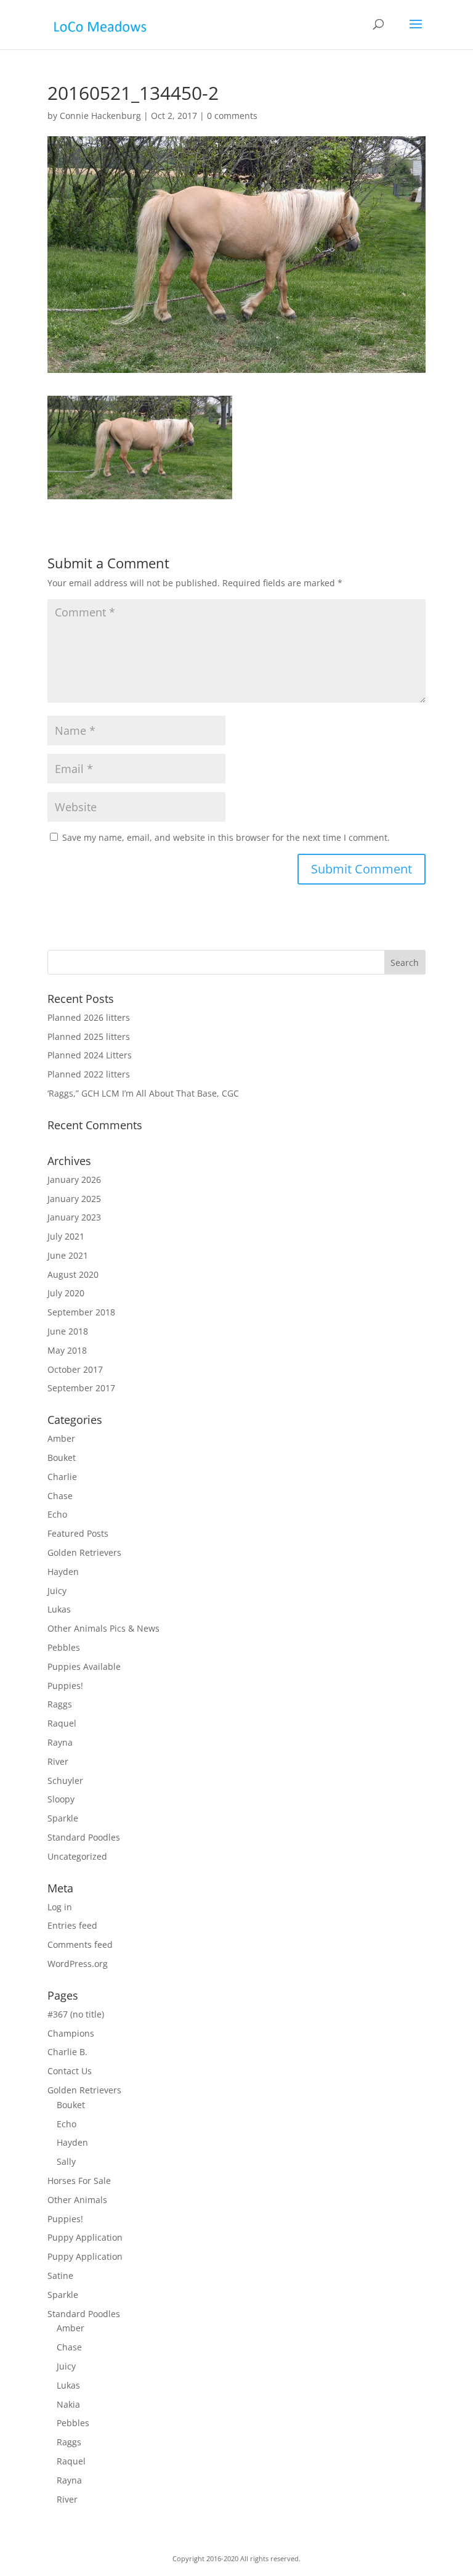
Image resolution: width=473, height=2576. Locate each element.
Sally (66, 2161)
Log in (60, 1907)
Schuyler (65, 1781)
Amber (61, 1438)
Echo (57, 1514)
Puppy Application (85, 2237)
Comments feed (80, 1944)
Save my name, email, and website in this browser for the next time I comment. (226, 837)
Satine (60, 2275)
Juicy (57, 1591)
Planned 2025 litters (89, 1037)
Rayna (60, 1742)
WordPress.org (78, 1964)
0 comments (232, 116)
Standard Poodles (84, 1837)
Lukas (59, 1609)
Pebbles (64, 1647)
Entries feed (72, 1925)
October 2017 (75, 1369)
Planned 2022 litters (89, 1074)
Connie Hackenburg (100, 116)
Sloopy (61, 1799)
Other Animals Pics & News (103, 1628)
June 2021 (68, 1255)
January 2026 (74, 1180)
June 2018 (68, 1331)
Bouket (62, 1458)
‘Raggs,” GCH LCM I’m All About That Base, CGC (143, 1093)
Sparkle (63, 1818)
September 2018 (81, 1312)
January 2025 (74, 1199)
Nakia (68, 2404)
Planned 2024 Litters (90, 1055)
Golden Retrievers (84, 1552)
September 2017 (81, 1388)
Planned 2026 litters (89, 1017)
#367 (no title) (76, 2014)
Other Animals (77, 2200)
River (58, 1761)
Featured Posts (78, 1533)
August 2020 (73, 1274)
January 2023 (74, 1217)
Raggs (60, 1704)
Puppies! (65, 1686)
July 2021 (66, 1236)
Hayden (63, 1572)
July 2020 (66, 1293)
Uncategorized (77, 1856)
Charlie (62, 1477)
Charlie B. (67, 2052)
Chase (60, 1496)
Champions (71, 2033)
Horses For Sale (79, 2181)
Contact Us (70, 2071)
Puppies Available (84, 1666)
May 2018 (67, 1350)
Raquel (62, 1723)
